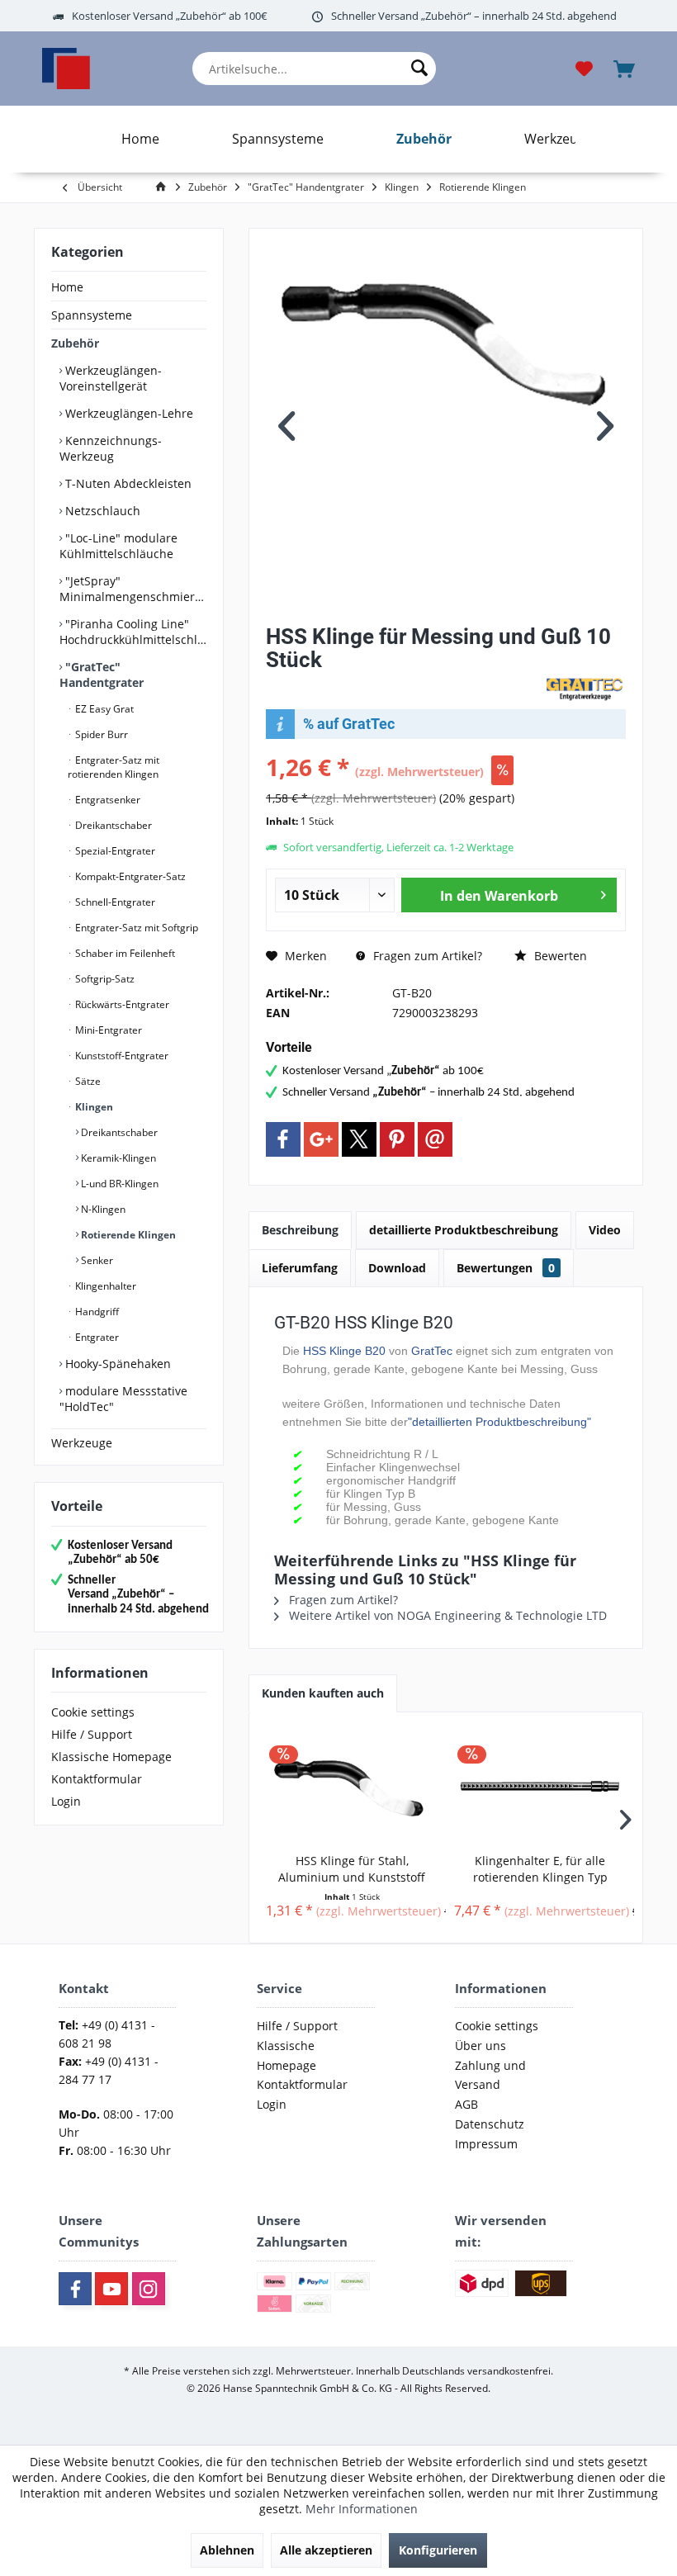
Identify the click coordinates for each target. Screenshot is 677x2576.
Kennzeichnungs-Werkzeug (111, 448)
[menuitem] (314, 69)
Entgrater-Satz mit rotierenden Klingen (114, 767)
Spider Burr (100, 734)
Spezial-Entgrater (114, 851)
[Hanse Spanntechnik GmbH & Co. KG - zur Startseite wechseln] (66, 69)
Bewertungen (506, 1268)
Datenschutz (490, 2124)
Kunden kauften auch (323, 1693)
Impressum (486, 2144)
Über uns (481, 2046)
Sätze (87, 1081)
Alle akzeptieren (326, 2550)
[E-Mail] (435, 1139)
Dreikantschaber (112, 825)
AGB (466, 2104)
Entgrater (96, 1337)
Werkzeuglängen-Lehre (128, 413)
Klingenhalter (104, 1286)
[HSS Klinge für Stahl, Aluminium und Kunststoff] (352, 1787)
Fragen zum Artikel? (426, 956)
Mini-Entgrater (107, 1030)
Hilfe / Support (92, 1734)
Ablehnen (227, 2550)
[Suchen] (419, 69)
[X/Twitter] (359, 1139)
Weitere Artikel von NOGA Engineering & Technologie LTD (446, 1615)
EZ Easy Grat (103, 709)
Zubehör (75, 343)
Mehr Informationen (362, 2509)
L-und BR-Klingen (118, 1184)
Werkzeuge (82, 1443)
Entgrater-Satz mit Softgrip (135, 928)
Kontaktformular (97, 1779)
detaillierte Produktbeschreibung (464, 1230)
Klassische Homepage (111, 1757)
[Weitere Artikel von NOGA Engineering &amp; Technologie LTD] (585, 689)
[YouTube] (111, 2289)
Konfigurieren (438, 2550)
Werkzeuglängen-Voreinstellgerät (111, 378)
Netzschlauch (101, 511)
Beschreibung (300, 1230)
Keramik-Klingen (117, 1158)
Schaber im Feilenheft (124, 953)
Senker (96, 1260)
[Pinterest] (397, 1139)
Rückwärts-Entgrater (121, 1004)
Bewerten (559, 956)
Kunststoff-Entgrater (121, 1056)
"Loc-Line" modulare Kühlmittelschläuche (118, 546)
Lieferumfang (300, 1268)
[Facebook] (283, 1139)
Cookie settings (93, 1712)
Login (66, 1801)
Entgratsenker (107, 800)
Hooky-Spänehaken (116, 1364)
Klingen (93, 1107)
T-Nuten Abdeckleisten (127, 483)
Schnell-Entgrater (114, 902)
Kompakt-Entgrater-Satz (129, 876)
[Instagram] (149, 2289)
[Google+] (321, 1139)
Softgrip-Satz (104, 979)
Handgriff (96, 1312)
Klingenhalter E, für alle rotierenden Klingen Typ (540, 1869)
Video (605, 1230)
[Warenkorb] (626, 67)
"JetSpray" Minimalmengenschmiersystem (133, 589)
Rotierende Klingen (127, 1235)
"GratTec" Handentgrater (102, 675)
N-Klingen (102, 1209)
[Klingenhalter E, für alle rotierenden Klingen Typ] (540, 1787)
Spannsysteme (92, 315)
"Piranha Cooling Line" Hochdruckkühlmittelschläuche (133, 632)
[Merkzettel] (585, 67)
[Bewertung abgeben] (402, 682)
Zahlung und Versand (490, 2075)
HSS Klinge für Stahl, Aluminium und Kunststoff (352, 1869)
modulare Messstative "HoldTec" (123, 1399)
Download (397, 1268)
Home (67, 287)
